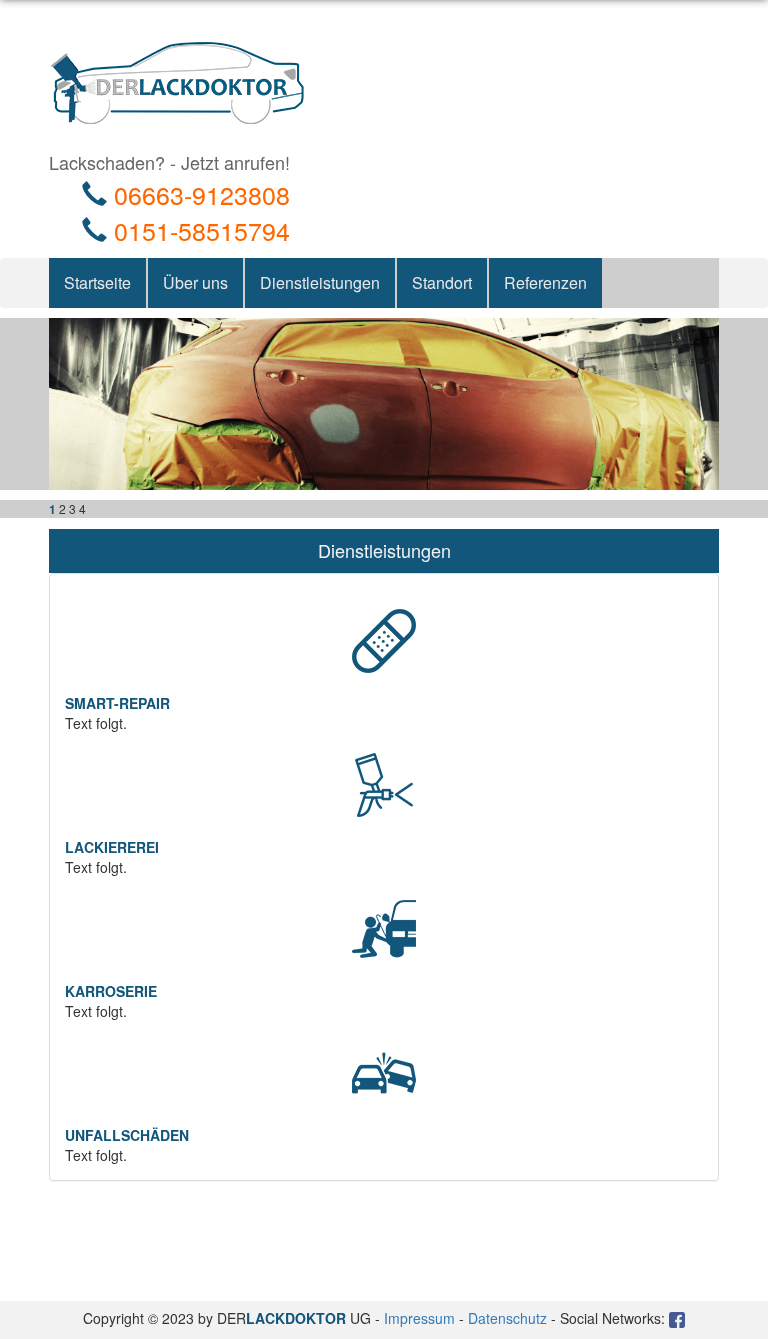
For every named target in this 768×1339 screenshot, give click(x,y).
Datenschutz (507, 1318)
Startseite (97, 282)
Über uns (195, 282)
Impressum (419, 1318)
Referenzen (545, 282)
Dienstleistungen (320, 282)
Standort (442, 282)
